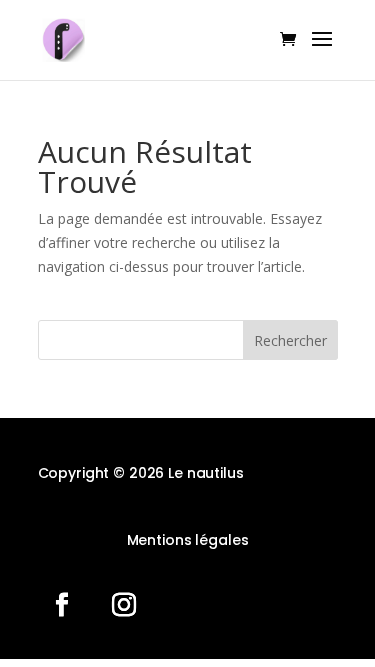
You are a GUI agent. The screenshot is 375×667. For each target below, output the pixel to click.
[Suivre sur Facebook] (62, 605)
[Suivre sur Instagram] (124, 605)
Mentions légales (188, 540)
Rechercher (290, 340)
